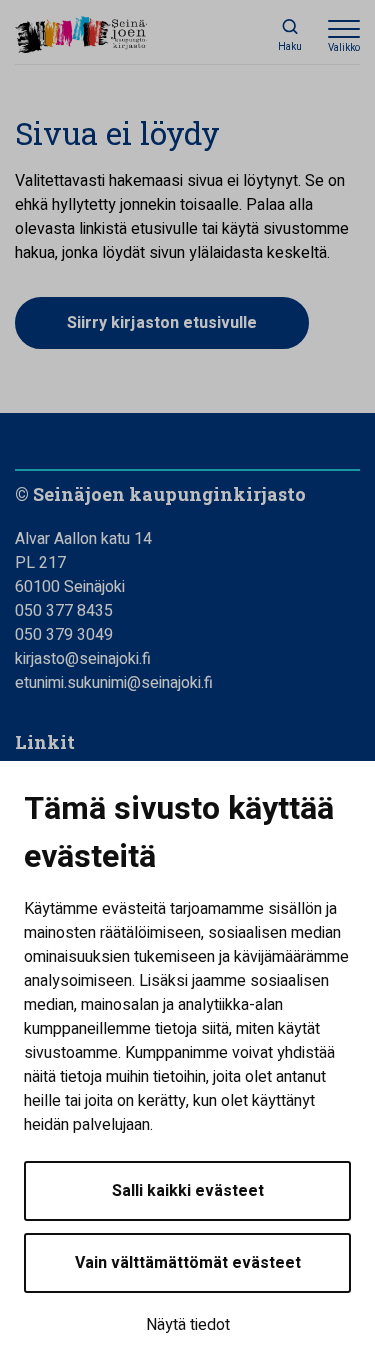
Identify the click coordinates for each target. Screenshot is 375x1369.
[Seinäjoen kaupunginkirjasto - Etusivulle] (105, 36)
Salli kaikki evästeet (188, 1191)
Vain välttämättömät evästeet (188, 1263)
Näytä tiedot (188, 1325)
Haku (290, 47)
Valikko (344, 48)
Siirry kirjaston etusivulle (162, 323)
